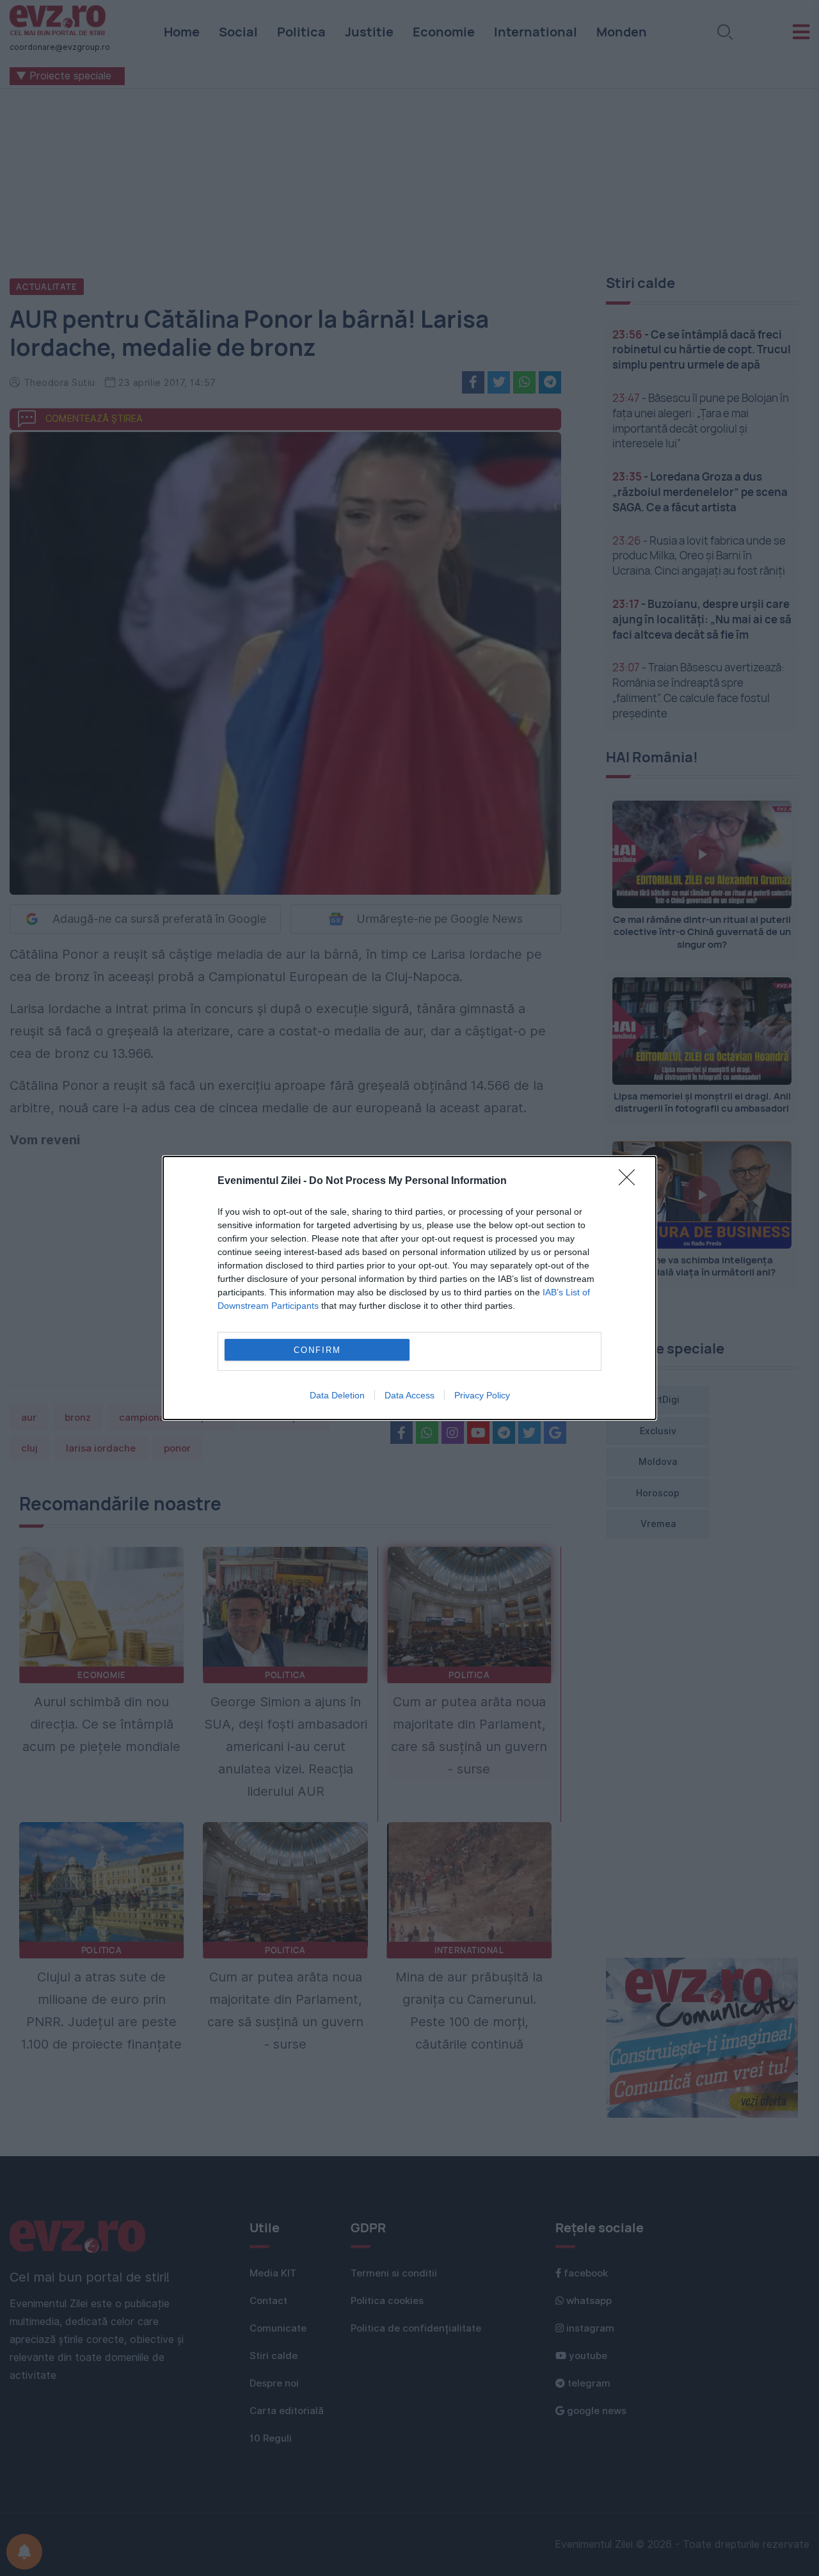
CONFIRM (317, 1350)
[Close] (631, 1181)
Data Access (409, 1395)
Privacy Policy (482, 1395)
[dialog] (409, 1288)
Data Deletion (337, 1395)
